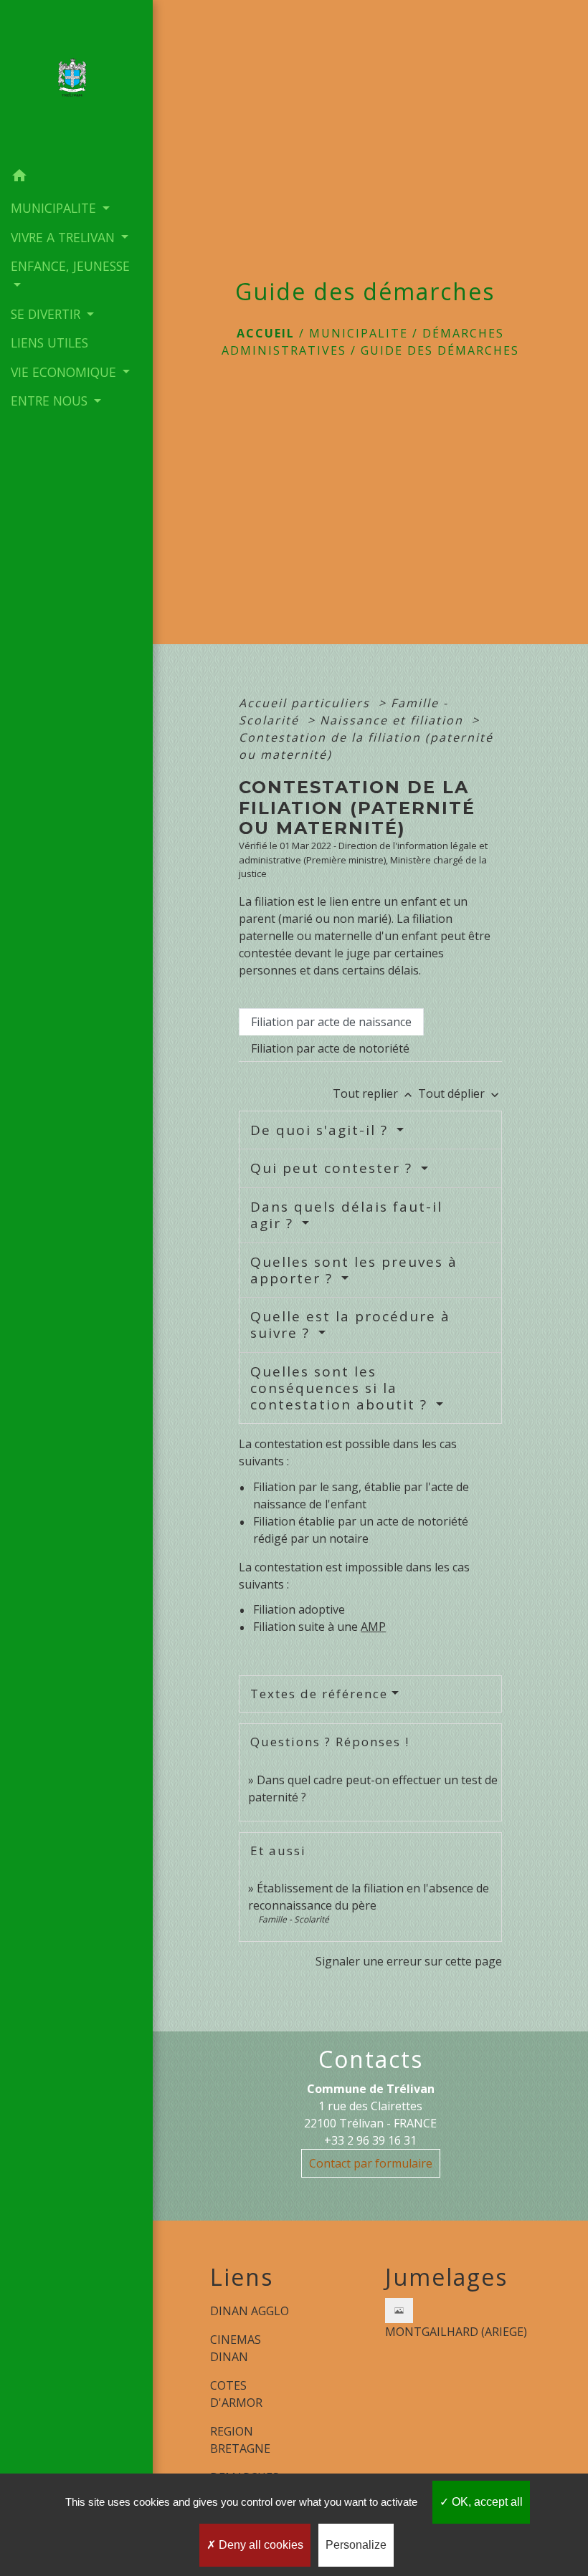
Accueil (266, 333)
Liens (242, 2277)
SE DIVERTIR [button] (47, 314)
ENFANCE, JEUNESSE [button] (70, 266)
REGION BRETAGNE (240, 2440)
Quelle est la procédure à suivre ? (350, 1325)
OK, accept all (486, 2502)
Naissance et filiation (394, 720)
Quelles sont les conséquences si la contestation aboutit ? (341, 1388)
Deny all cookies (260, 2545)
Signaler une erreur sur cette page (409, 1961)
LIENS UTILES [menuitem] (49, 343)
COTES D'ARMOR (236, 2394)
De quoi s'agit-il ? (322, 1130)
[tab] (331, 1022)
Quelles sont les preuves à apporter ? (354, 1270)
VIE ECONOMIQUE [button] (65, 372)
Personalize (356, 2545)
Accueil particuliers (307, 703)
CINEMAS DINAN (236, 2348)
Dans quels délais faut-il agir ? (346, 1215)
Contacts (371, 2059)
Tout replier (374, 1093)
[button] (76, 178)
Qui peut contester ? (334, 1168)
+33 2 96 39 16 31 (370, 2140)
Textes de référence (319, 1694)
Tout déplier (460, 1093)
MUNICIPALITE (359, 333)
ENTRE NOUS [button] (51, 401)
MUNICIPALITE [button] (55, 208)
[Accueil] (77, 81)
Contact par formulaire (371, 2163)
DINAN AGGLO (250, 2311)
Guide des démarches (440, 350)
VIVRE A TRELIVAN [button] (65, 237)
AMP (373, 1627)
